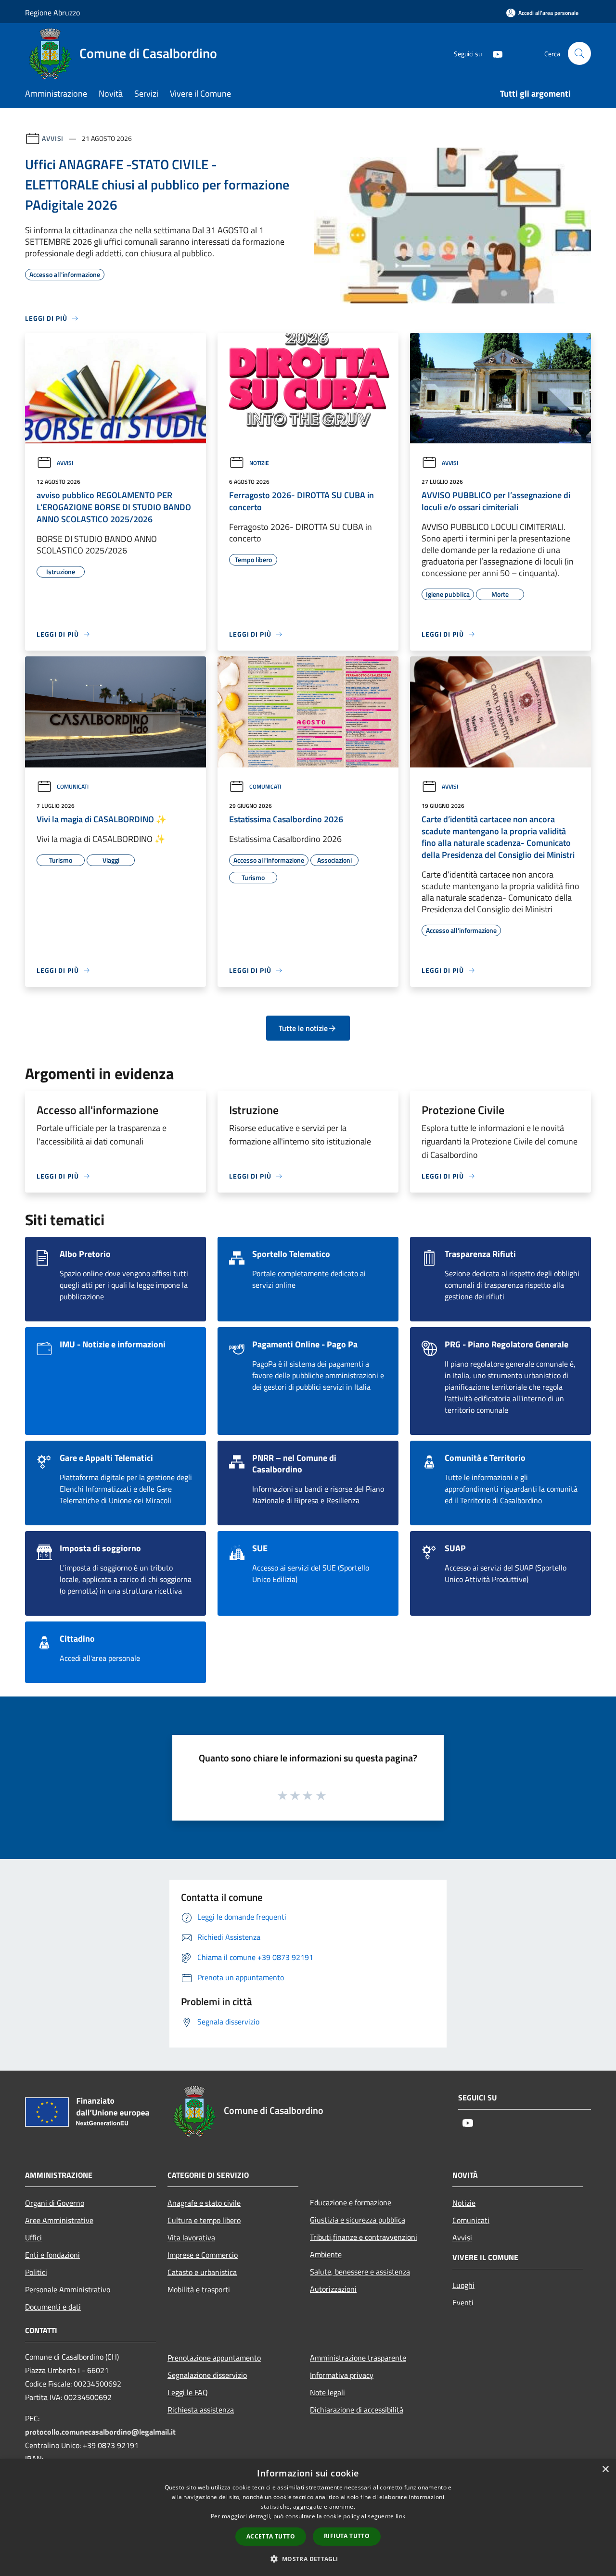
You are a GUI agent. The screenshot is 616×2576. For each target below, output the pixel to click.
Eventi (463, 2302)
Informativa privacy (342, 2375)
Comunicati (73, 786)
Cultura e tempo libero (204, 2220)
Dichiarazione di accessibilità (357, 2410)
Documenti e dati (53, 2307)
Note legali (327, 2392)
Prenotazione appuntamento (214, 2358)
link (400, 2516)
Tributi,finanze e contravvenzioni (364, 2237)
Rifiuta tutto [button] (347, 2536)
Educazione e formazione (351, 2202)
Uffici (33, 2237)
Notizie (259, 463)
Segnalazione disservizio (207, 2375)
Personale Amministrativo (68, 2289)
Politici (36, 2272)
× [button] (605, 2469)
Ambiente (326, 2254)
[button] (308, 2559)
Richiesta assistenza (201, 2410)
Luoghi (463, 2285)
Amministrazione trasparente (358, 2358)
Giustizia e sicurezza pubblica (358, 2220)
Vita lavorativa (191, 2237)
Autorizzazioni (333, 2289)
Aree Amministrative (59, 2220)
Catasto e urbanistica (202, 2272)
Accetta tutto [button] (271, 2536)
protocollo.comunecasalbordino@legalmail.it (100, 2432)
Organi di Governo (55, 2203)
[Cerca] (579, 53)
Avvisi (53, 138)
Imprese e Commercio (203, 2255)
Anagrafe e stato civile (204, 2203)
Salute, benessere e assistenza (360, 2272)
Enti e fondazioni (52, 2255)
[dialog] (308, 2518)
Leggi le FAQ (188, 2392)
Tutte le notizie (303, 1028)
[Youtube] (494, 53)
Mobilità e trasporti (199, 2289)
